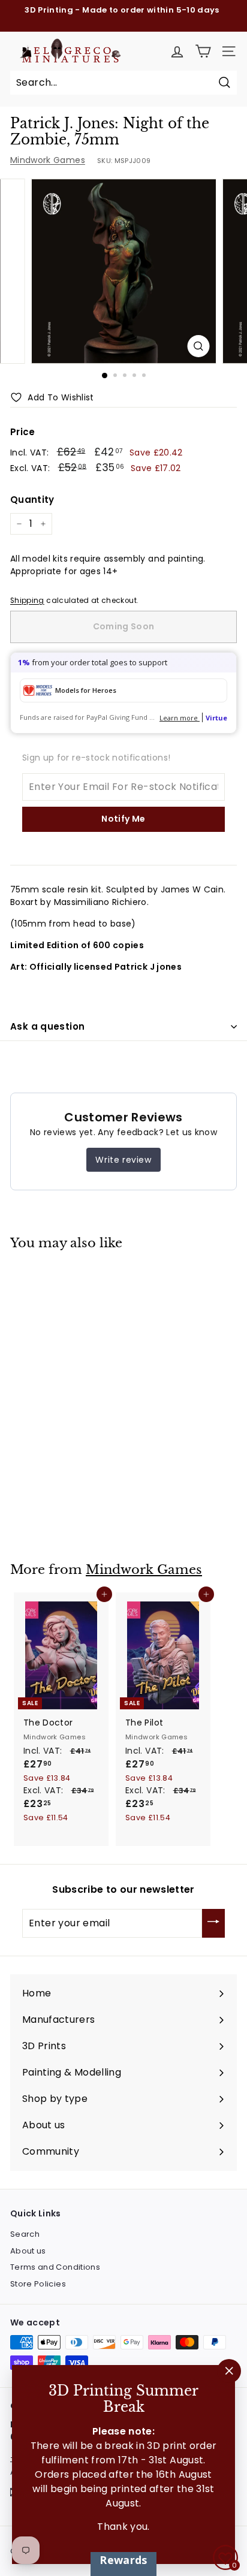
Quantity (32, 500)
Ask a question (47, 1026)
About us (28, 2251)
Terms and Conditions (55, 2267)
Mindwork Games (48, 160)
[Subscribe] (213, 1923)
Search (25, 2234)
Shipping (27, 601)
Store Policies (38, 2284)
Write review (123, 1160)
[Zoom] (199, 346)
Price (23, 432)
